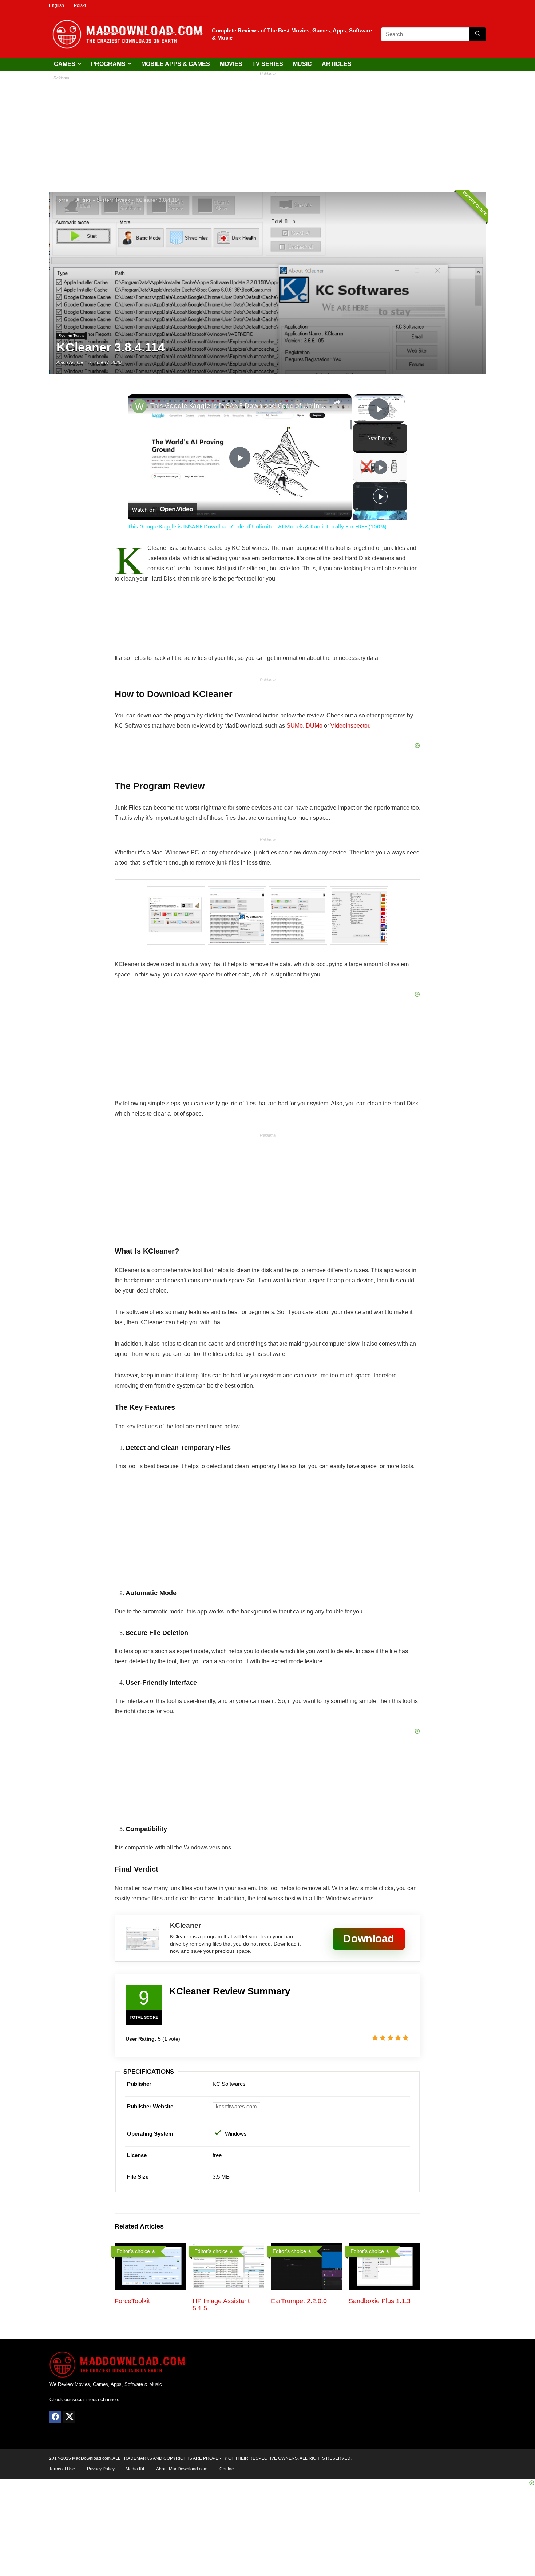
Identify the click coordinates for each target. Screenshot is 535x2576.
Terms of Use (62, 2469)
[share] (337, 402)
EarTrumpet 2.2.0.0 (299, 2301)
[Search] (478, 34)
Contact (227, 2469)
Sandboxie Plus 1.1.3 (380, 2301)
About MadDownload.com (182, 2469)
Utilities (82, 200)
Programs (108, 64)
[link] (139, 406)
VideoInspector (350, 726)
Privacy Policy (101, 2469)
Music (302, 64)
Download (369, 1939)
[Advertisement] (267, 130)
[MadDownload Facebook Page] (55, 2417)
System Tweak (113, 200)
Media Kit (135, 2469)
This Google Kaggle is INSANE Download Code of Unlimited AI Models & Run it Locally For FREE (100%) (239, 405)
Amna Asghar (70, 363)
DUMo (314, 726)
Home (62, 200)
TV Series (268, 64)
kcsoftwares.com (236, 2106)
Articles (337, 64)
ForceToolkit (132, 2301)
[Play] (380, 467)
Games (65, 64)
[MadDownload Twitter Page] (69, 2417)
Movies (231, 64)
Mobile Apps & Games (176, 64)
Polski (80, 5)
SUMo (295, 726)
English (57, 5)
